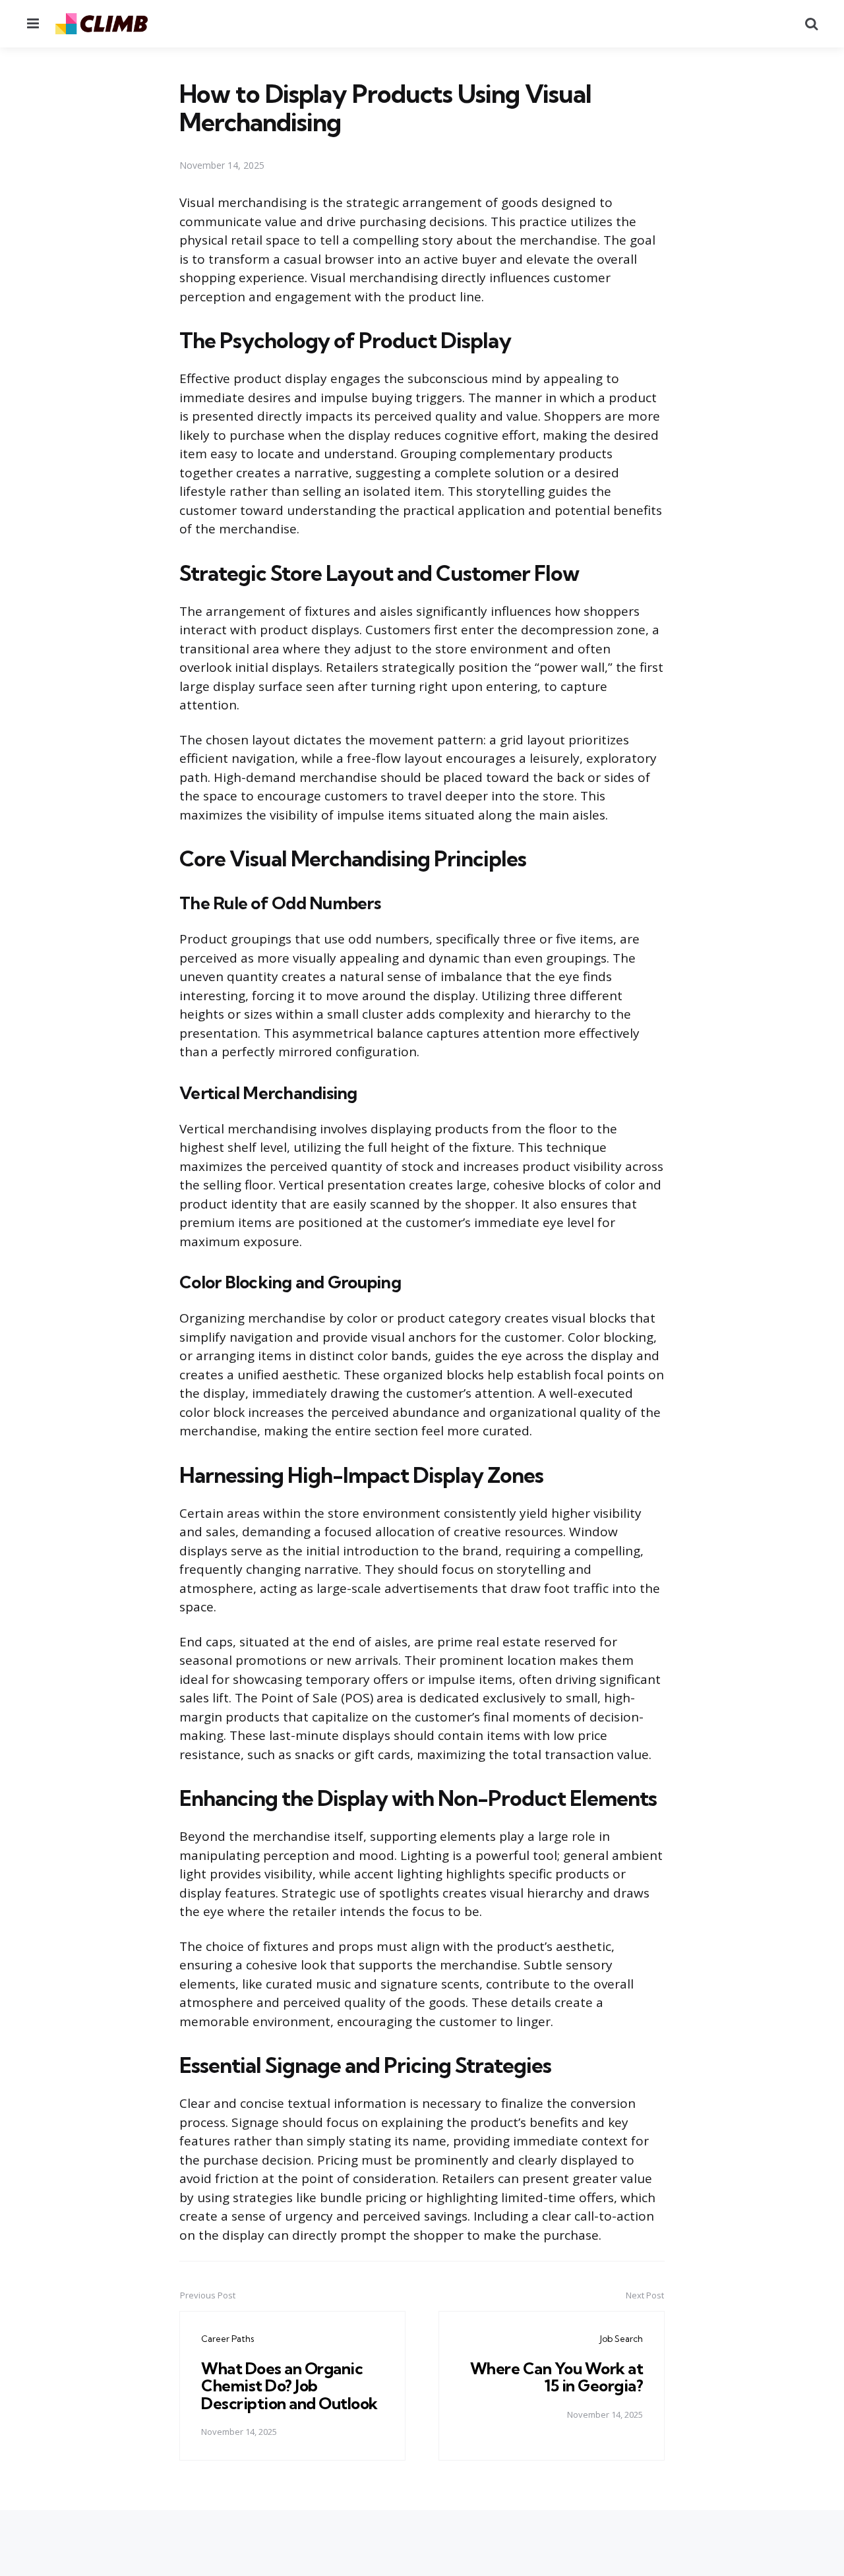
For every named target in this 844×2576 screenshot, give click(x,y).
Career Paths (227, 2339)
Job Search (621, 2339)
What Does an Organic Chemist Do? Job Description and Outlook (289, 2386)
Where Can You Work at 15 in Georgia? (557, 2377)
